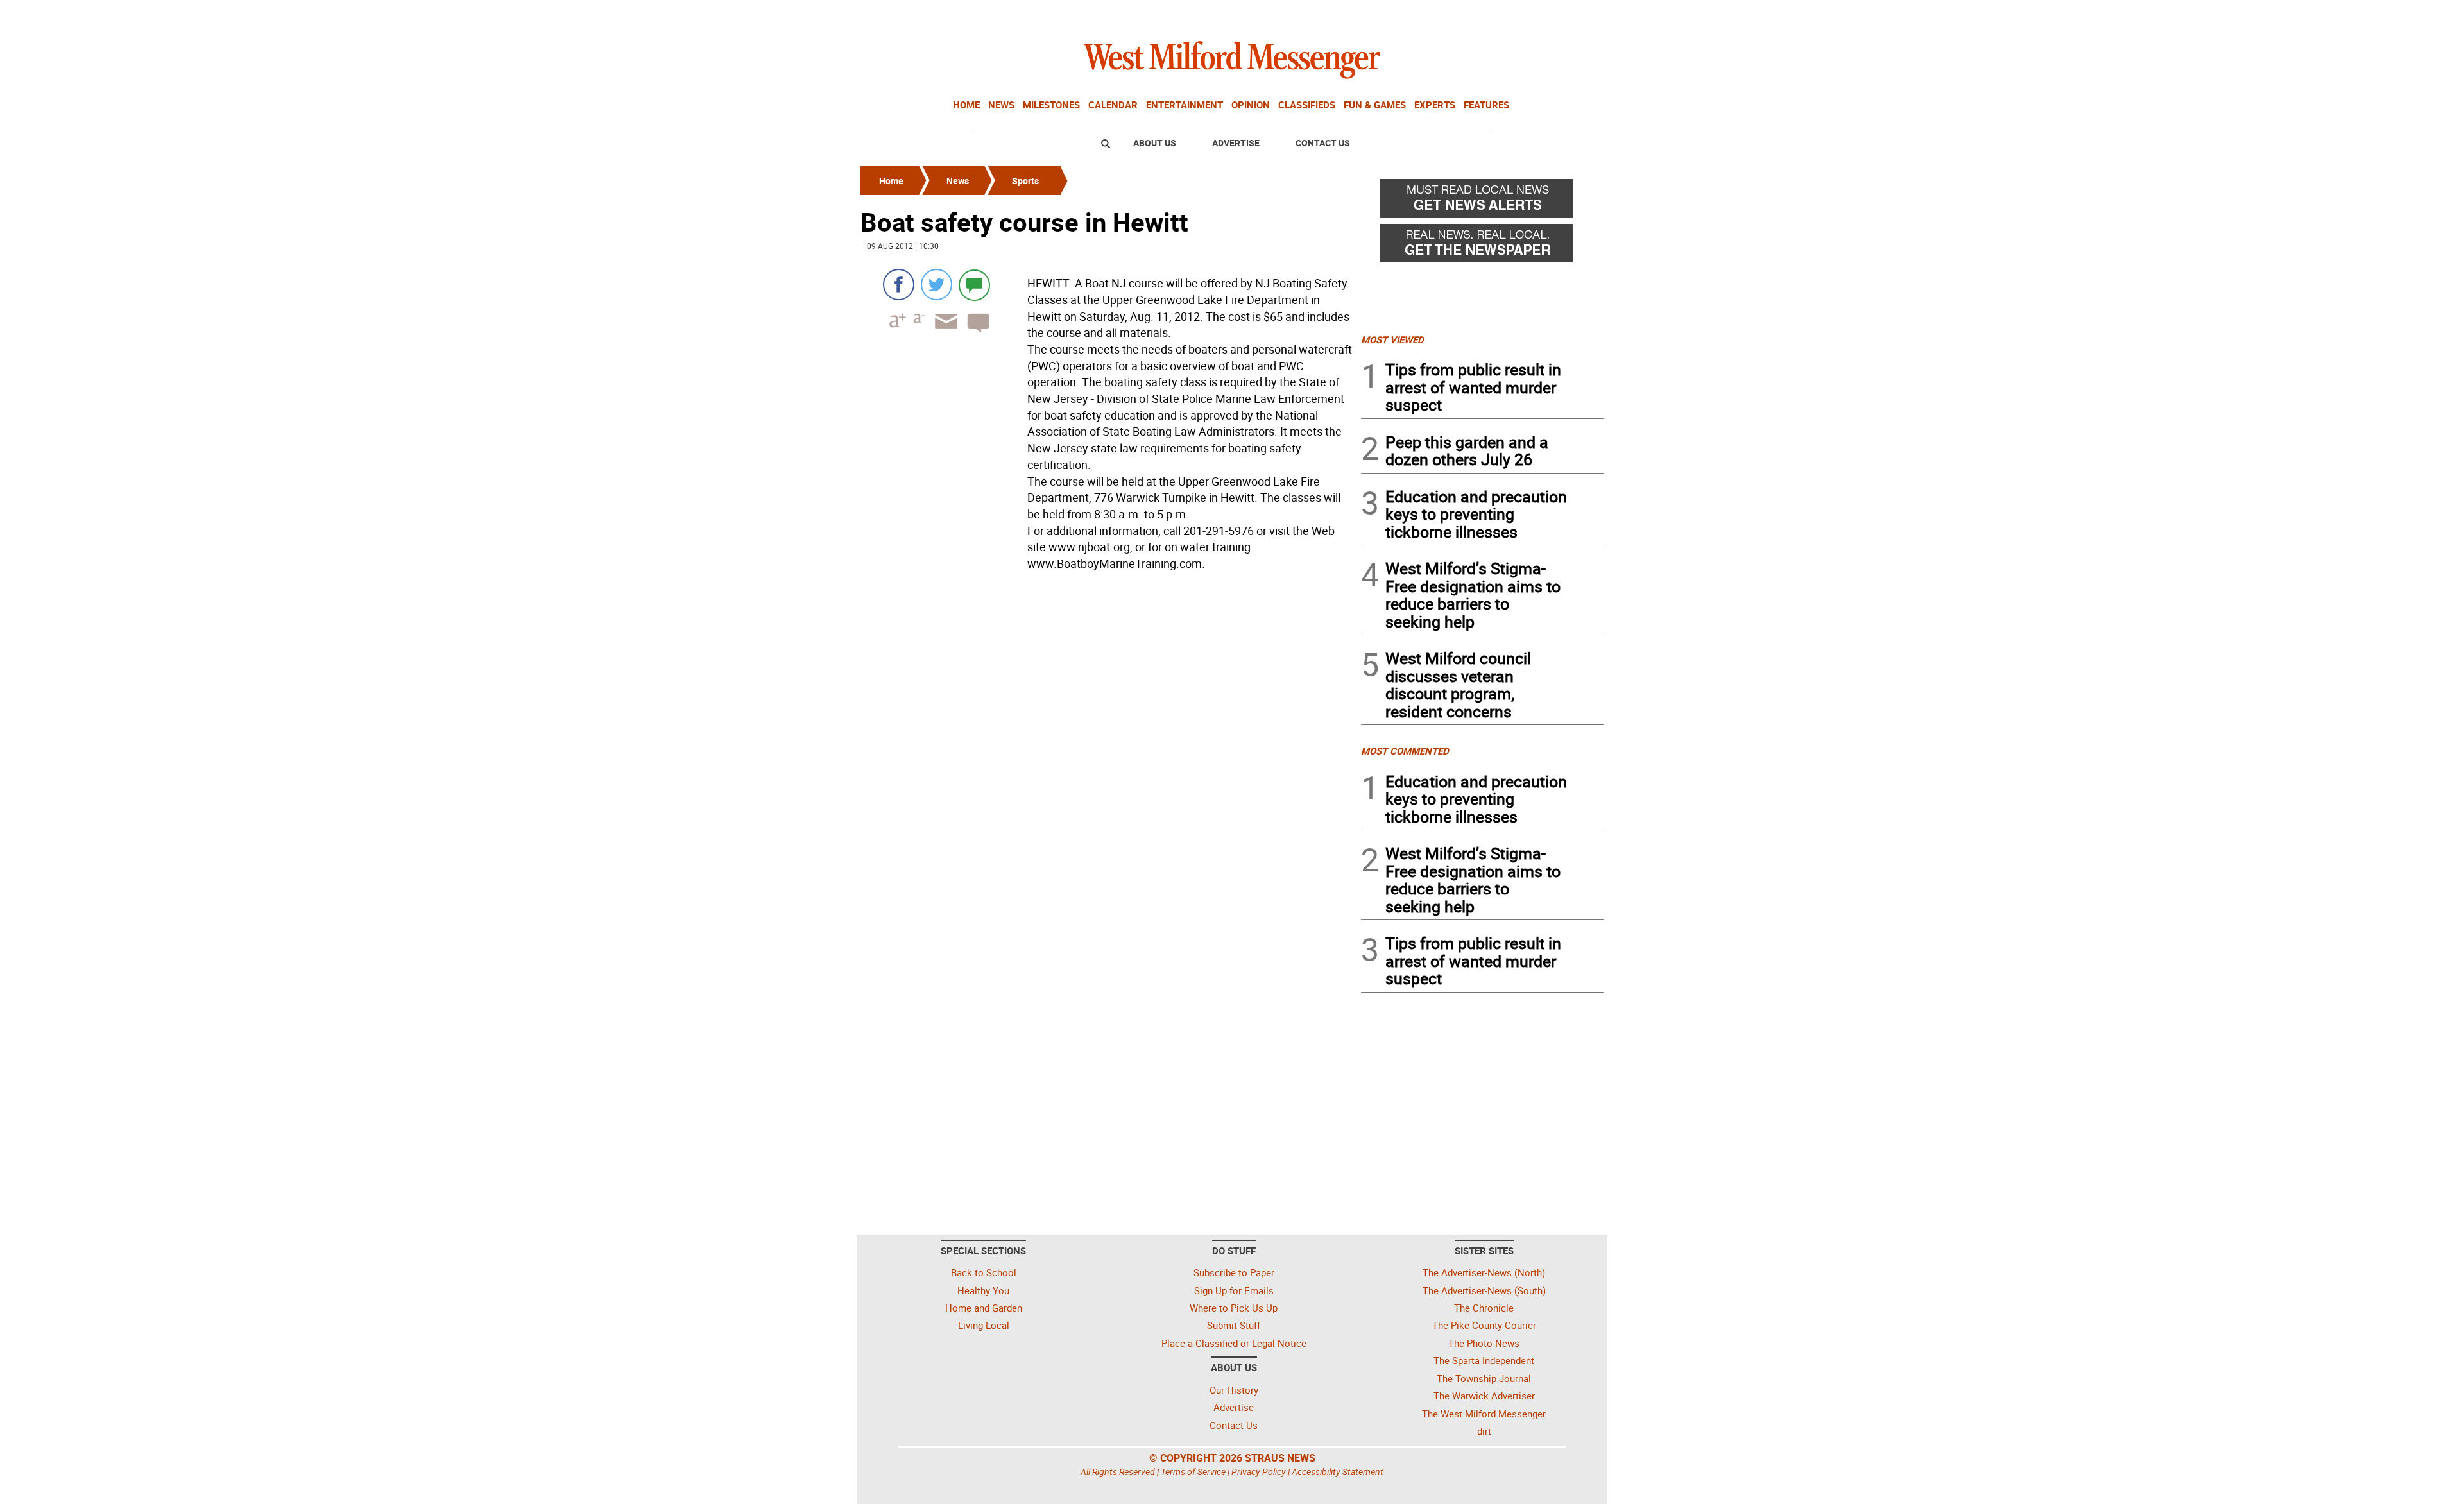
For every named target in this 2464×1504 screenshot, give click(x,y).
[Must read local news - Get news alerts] (1482, 201)
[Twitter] (937, 285)
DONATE (1572, 15)
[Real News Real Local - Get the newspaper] (1482, 246)
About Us (1155, 143)
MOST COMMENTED (1405, 751)
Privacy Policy (1259, 1472)
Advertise (1236, 143)
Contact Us (1323, 143)
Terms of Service (1193, 1472)
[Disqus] (1107, 739)
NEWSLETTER (1500, 15)
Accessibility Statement (1338, 1472)
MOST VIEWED (1392, 339)
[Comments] (974, 285)
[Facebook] (899, 285)
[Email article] (942, 333)
